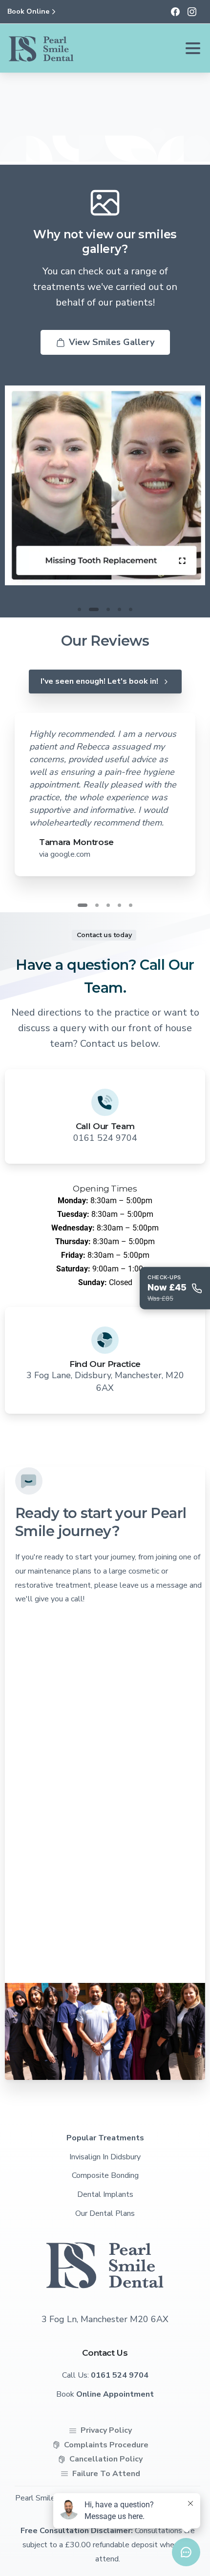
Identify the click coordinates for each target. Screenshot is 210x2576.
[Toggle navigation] (193, 48)
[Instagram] (192, 12)
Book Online (28, 12)
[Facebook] (175, 12)
